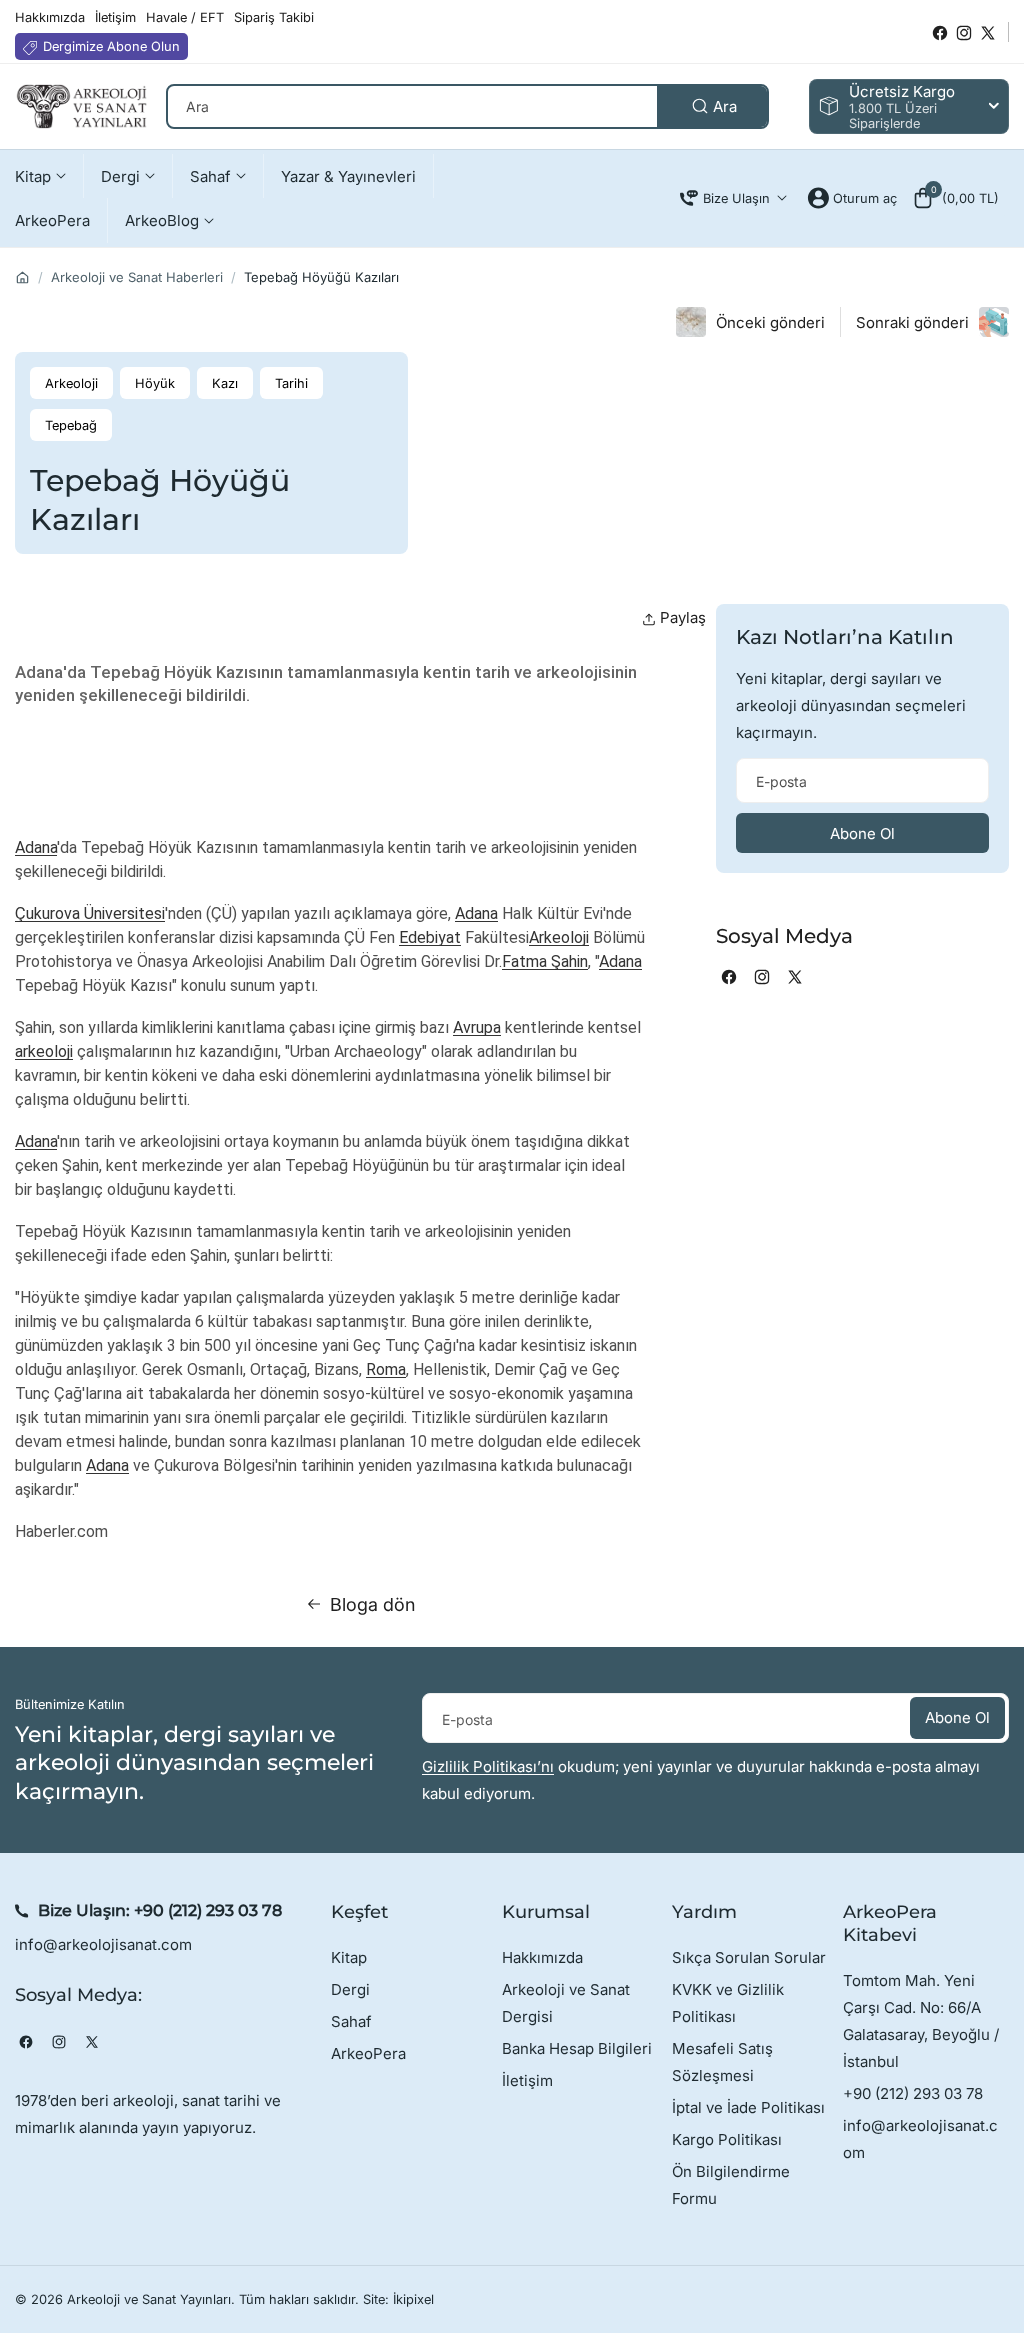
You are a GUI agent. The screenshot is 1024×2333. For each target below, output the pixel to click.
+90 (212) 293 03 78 (208, 1910)
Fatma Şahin (545, 961)
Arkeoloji (559, 937)
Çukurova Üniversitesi (90, 913)
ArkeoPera (368, 2053)
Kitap (349, 1957)
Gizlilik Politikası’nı (488, 1766)
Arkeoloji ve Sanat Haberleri (137, 277)
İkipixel (413, 2299)
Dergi (350, 1989)
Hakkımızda (542, 1957)
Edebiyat (430, 937)
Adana (36, 847)
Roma (386, 1369)
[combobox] (467, 106)
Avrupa (477, 1027)
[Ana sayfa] (22, 277)
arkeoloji (44, 1051)
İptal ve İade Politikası (748, 2107)
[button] (955, 198)
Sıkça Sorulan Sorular (749, 1957)
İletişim (527, 2080)
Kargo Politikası (727, 2139)
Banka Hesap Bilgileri (577, 2048)
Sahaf (351, 2021)
